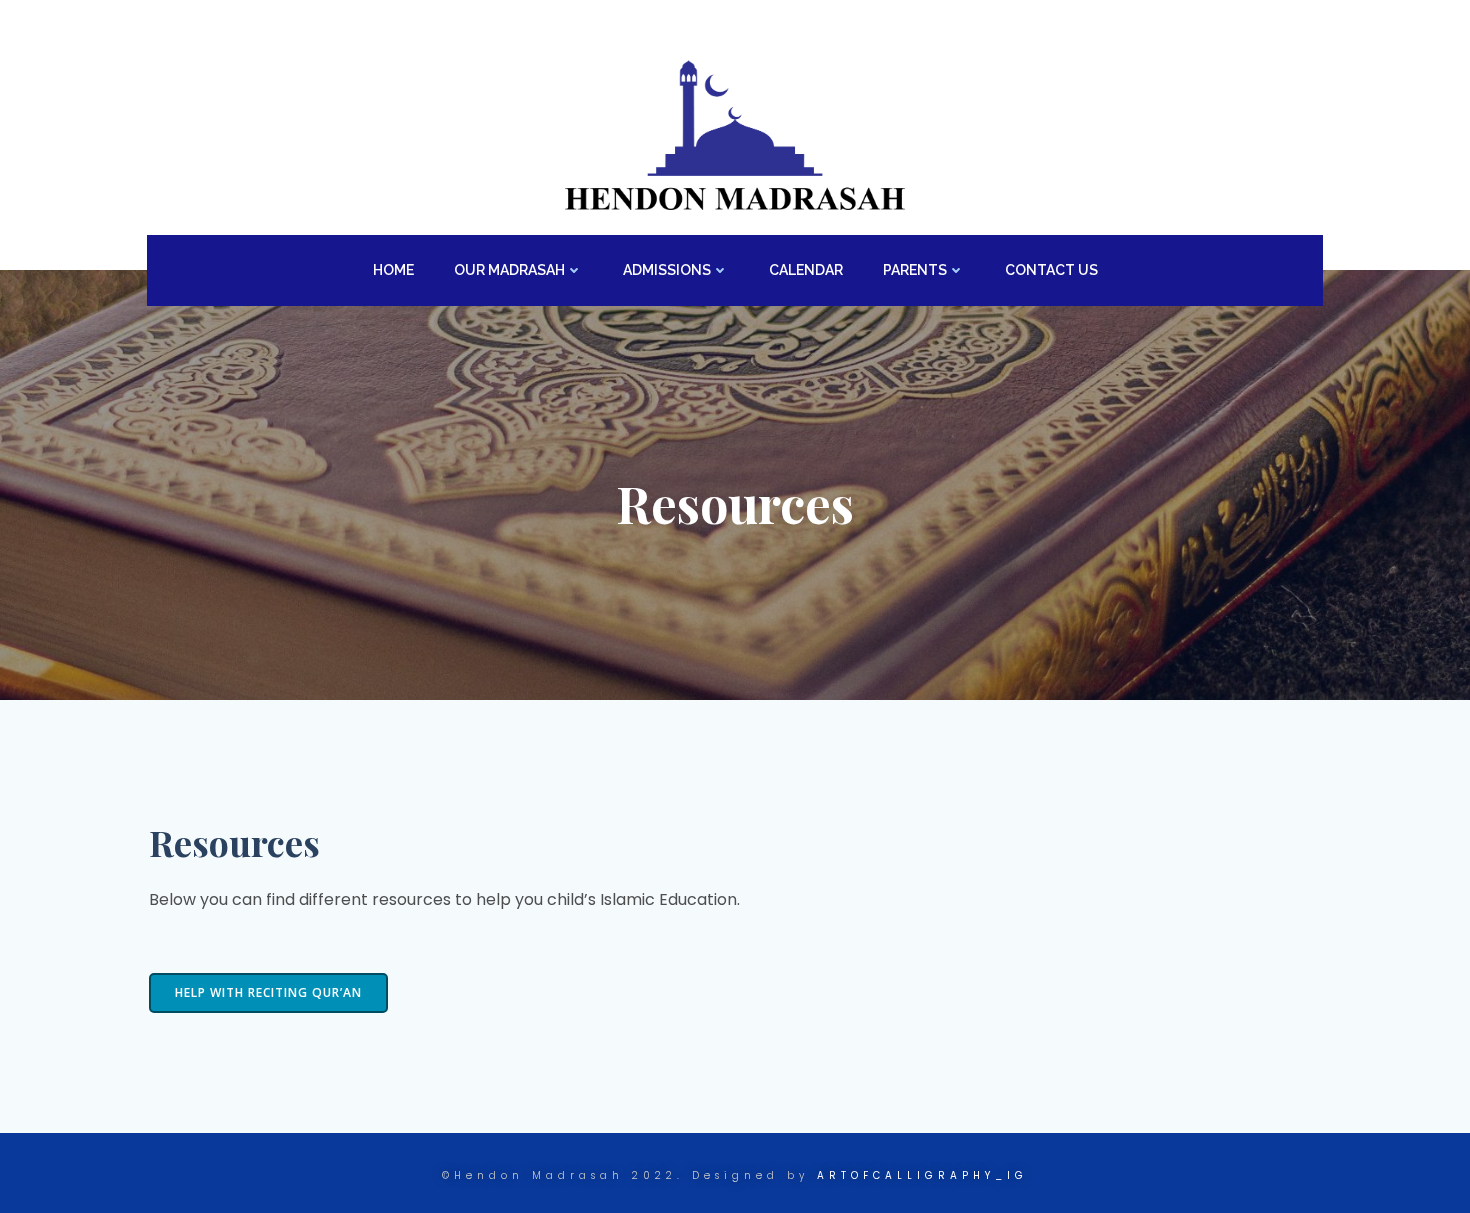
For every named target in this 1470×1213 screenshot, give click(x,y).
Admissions (667, 270)
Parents (915, 270)
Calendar (806, 270)
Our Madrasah (509, 270)
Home (393, 270)
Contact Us (1051, 270)
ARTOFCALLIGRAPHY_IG (922, 1175)
